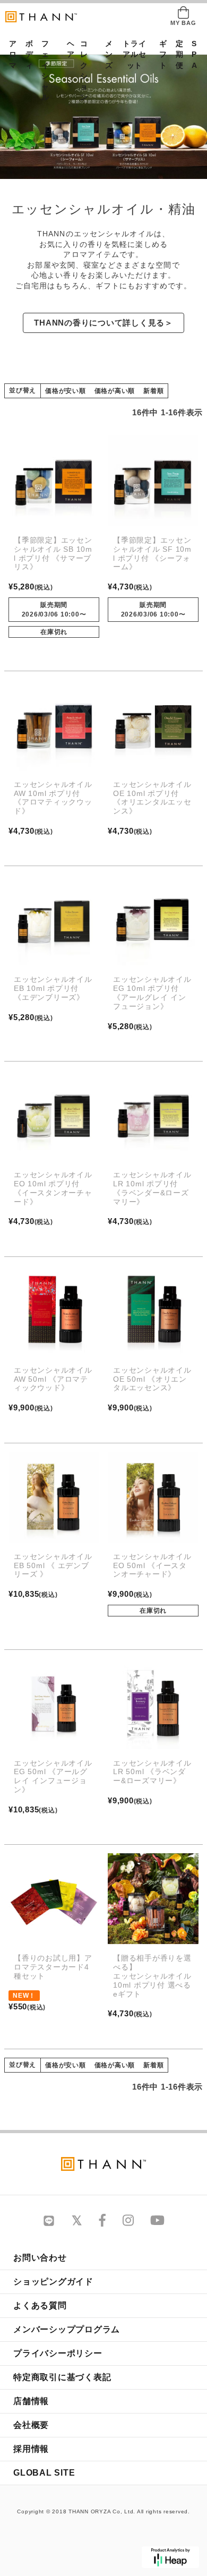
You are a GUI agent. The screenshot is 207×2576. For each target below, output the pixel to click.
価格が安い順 (66, 391)
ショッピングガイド (53, 2282)
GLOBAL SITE (44, 2473)
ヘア (67, 49)
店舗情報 (31, 2401)
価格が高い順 (115, 391)
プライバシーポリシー (58, 2353)
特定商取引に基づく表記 (62, 2377)
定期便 (176, 55)
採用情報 (31, 2449)
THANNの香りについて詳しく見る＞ (103, 323)
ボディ (26, 55)
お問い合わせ (40, 2258)
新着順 (153, 391)
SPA (192, 55)
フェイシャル (45, 71)
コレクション (84, 71)
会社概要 (31, 2425)
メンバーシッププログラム (67, 2329)
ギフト (160, 55)
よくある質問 (40, 2305)
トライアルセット (134, 55)
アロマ (10, 55)
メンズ (106, 55)
